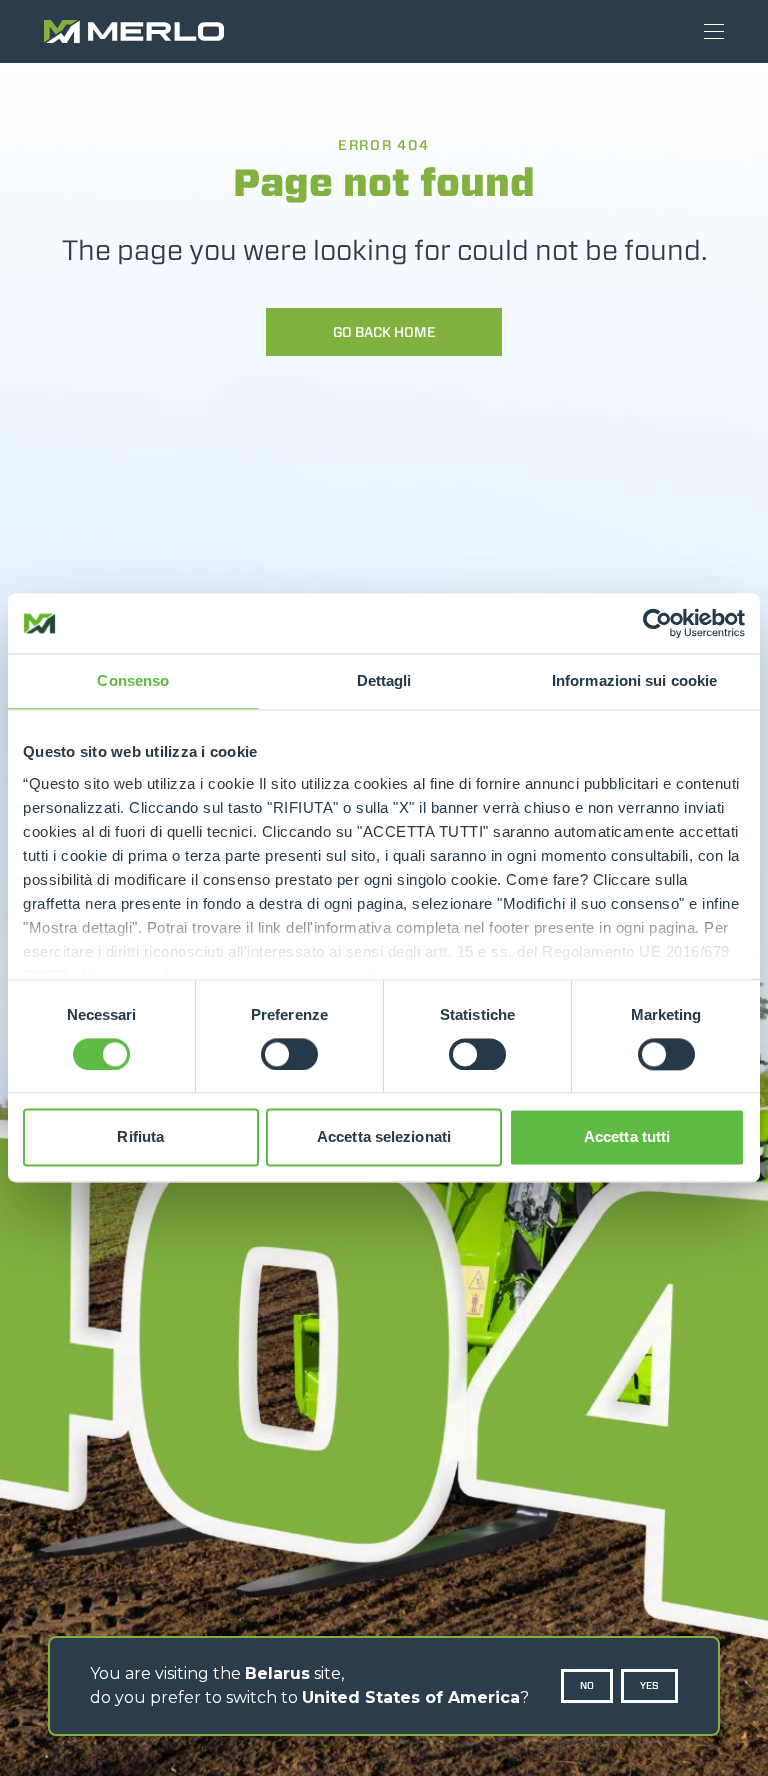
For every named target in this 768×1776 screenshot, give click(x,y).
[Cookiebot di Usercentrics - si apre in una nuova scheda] (657, 623)
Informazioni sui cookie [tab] (634, 680)
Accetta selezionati (384, 1137)
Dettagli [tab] (384, 680)
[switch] (289, 1054)
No (587, 1685)
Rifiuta (140, 1137)
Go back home (384, 332)
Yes (649, 1685)
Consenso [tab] (133, 680)
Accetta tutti (627, 1137)
